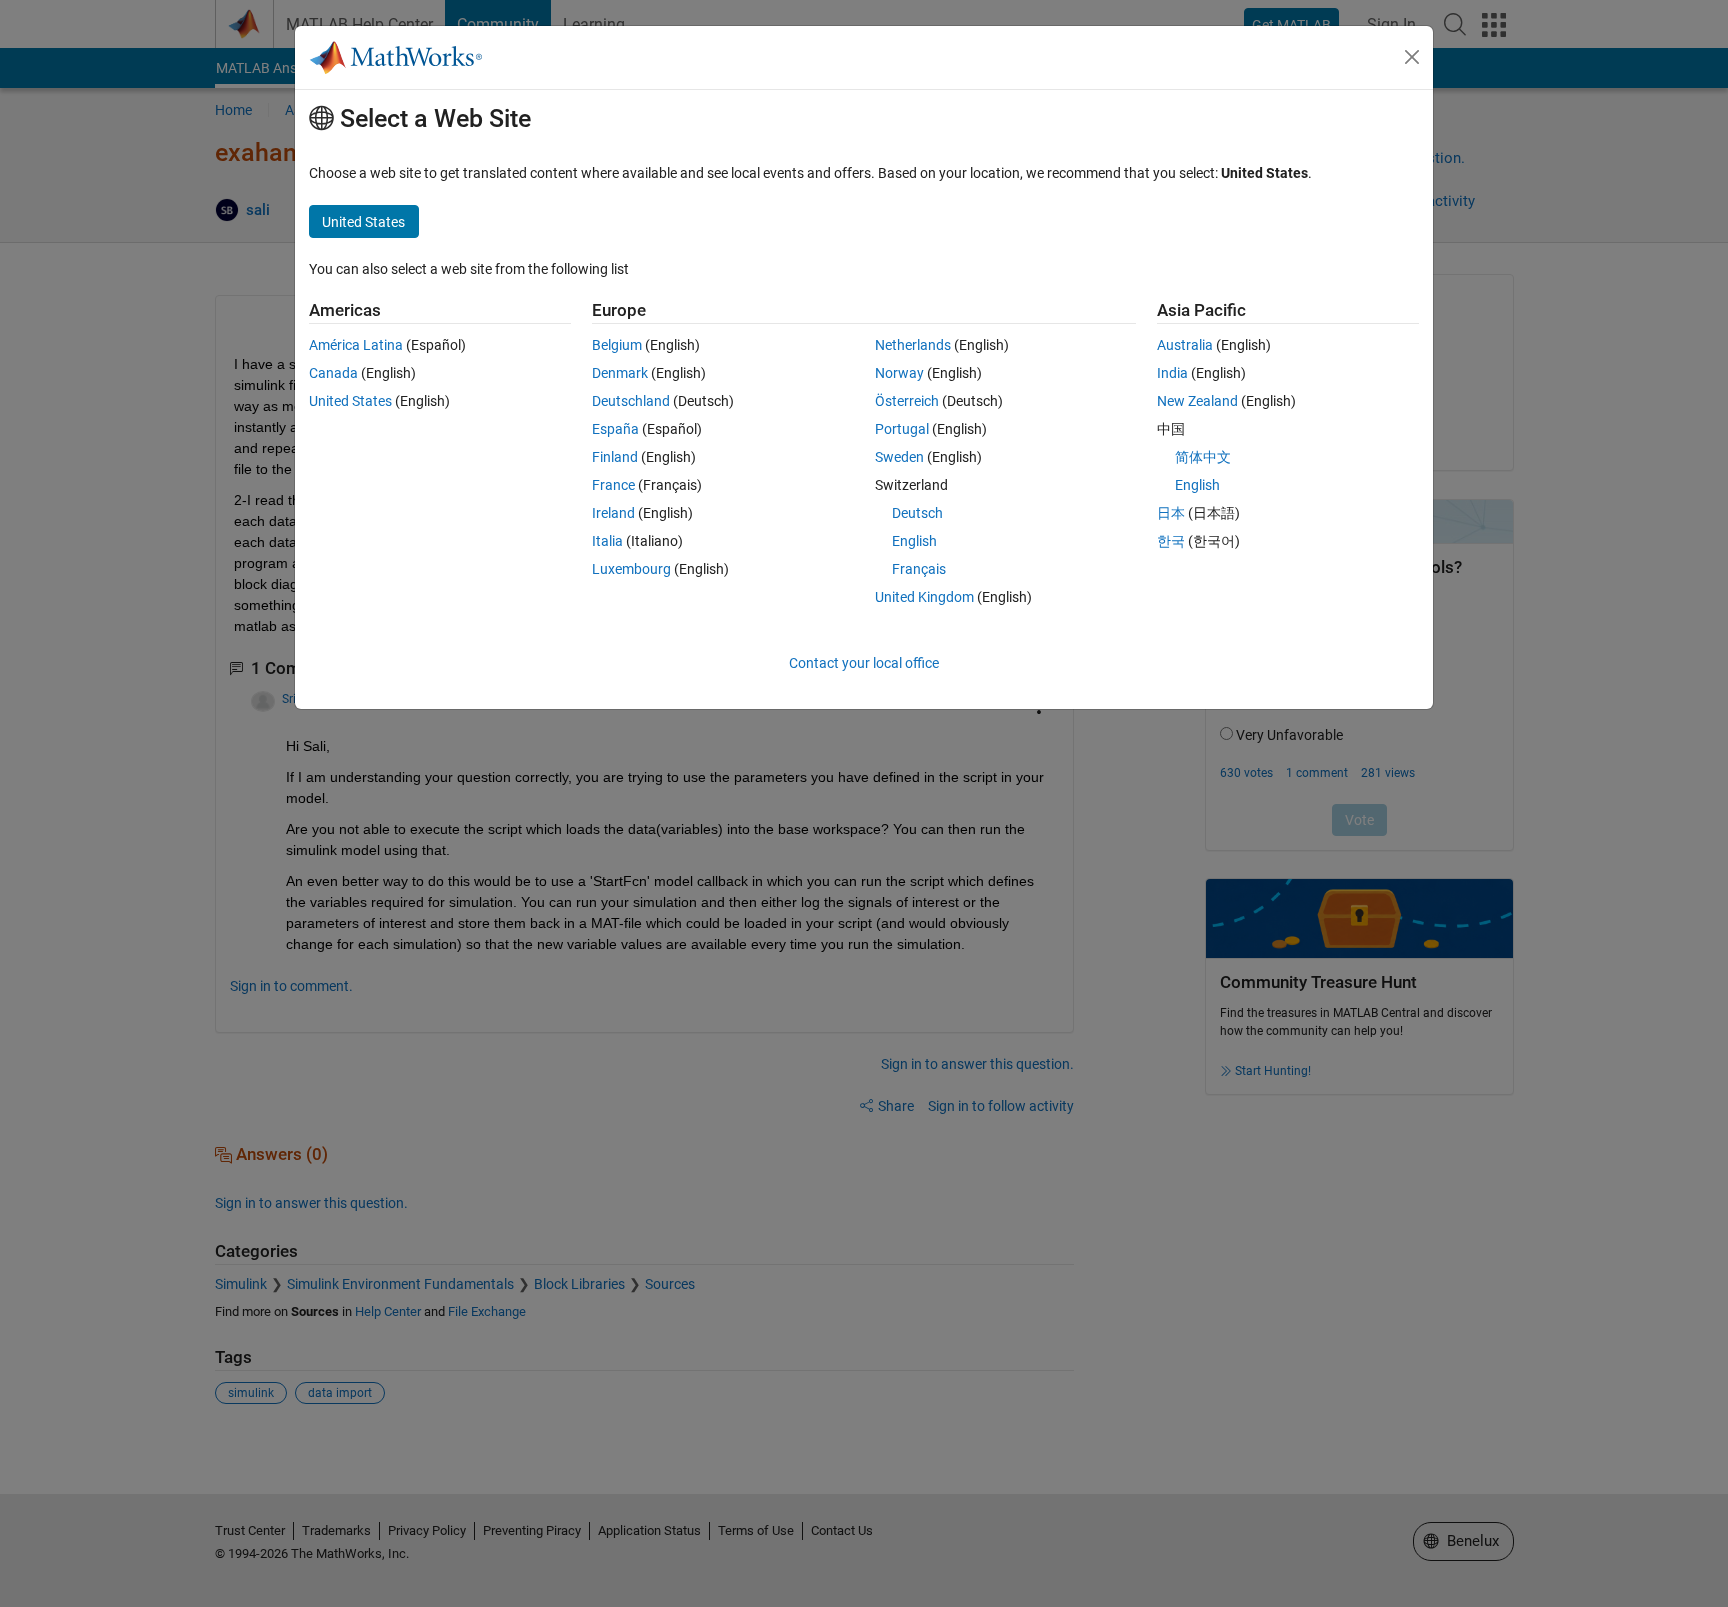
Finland (615, 457)
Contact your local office (864, 663)
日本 (1171, 513)
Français (919, 569)
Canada (333, 373)
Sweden (899, 457)
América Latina (356, 345)
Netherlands (913, 345)
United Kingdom (924, 597)
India (1172, 373)
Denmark (620, 373)
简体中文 (1203, 457)
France (613, 485)
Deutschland (631, 401)
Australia (1185, 345)
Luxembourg (631, 569)
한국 (1171, 541)
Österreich (907, 401)
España (615, 429)
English (914, 541)
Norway (899, 373)
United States (350, 401)
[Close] (1412, 57)
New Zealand (1197, 401)
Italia (607, 541)
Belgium (617, 345)
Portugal (902, 429)
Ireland (613, 513)
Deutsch (917, 513)
